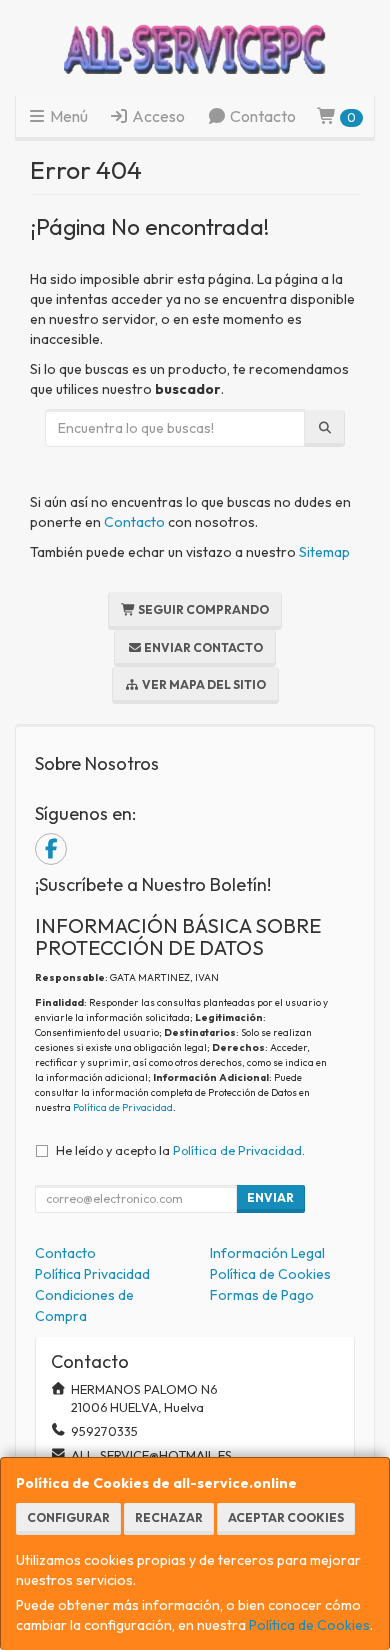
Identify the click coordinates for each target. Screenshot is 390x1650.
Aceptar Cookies (286, 1517)
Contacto (261, 116)
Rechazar (169, 1517)
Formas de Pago (262, 1295)
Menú (67, 116)
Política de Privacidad (123, 1107)
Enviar (270, 1197)
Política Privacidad (92, 1274)
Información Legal (267, 1253)
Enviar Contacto (202, 647)
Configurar (68, 1517)
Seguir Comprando (202, 609)
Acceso (157, 116)
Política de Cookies (309, 1625)
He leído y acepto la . (180, 1150)
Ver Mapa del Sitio (203, 684)
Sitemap (324, 552)
